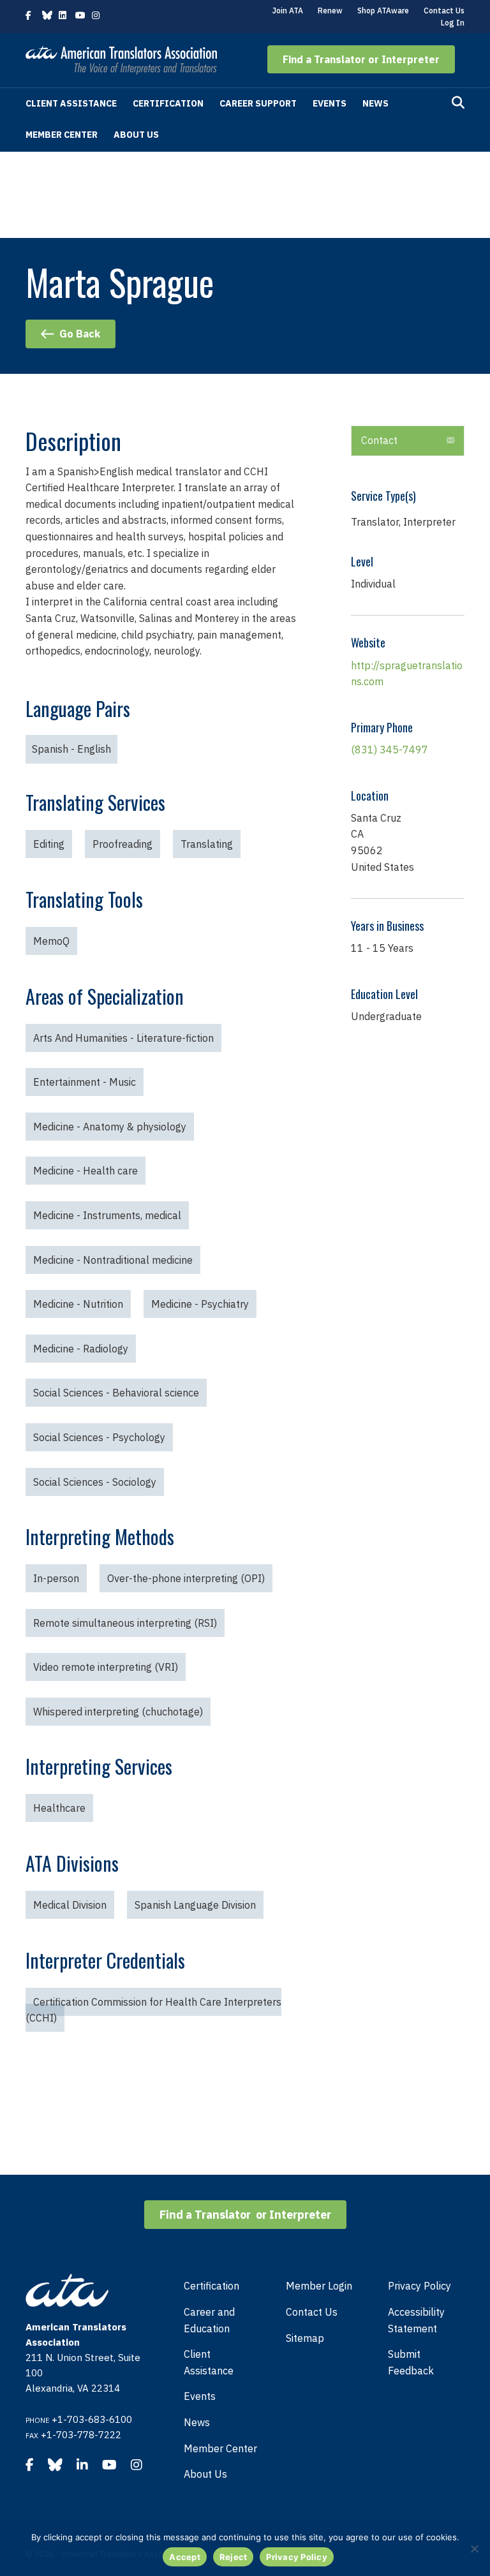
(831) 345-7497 (390, 750)
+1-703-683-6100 (92, 2419)
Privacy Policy (419, 2286)
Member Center (62, 135)
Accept (185, 2557)
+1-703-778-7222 (81, 2435)
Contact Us (444, 11)
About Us (136, 135)
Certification (168, 103)
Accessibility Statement (416, 2320)
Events (330, 103)
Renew (330, 11)
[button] (361, 59)
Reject (234, 2557)
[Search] (458, 103)
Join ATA (288, 11)
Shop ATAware (383, 11)
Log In (453, 23)
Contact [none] (379, 440)
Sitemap (305, 2338)
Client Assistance (71, 103)
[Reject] (474, 2549)
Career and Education (209, 2320)
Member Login (319, 2286)
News (375, 103)
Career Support (258, 103)
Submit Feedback (411, 2362)
